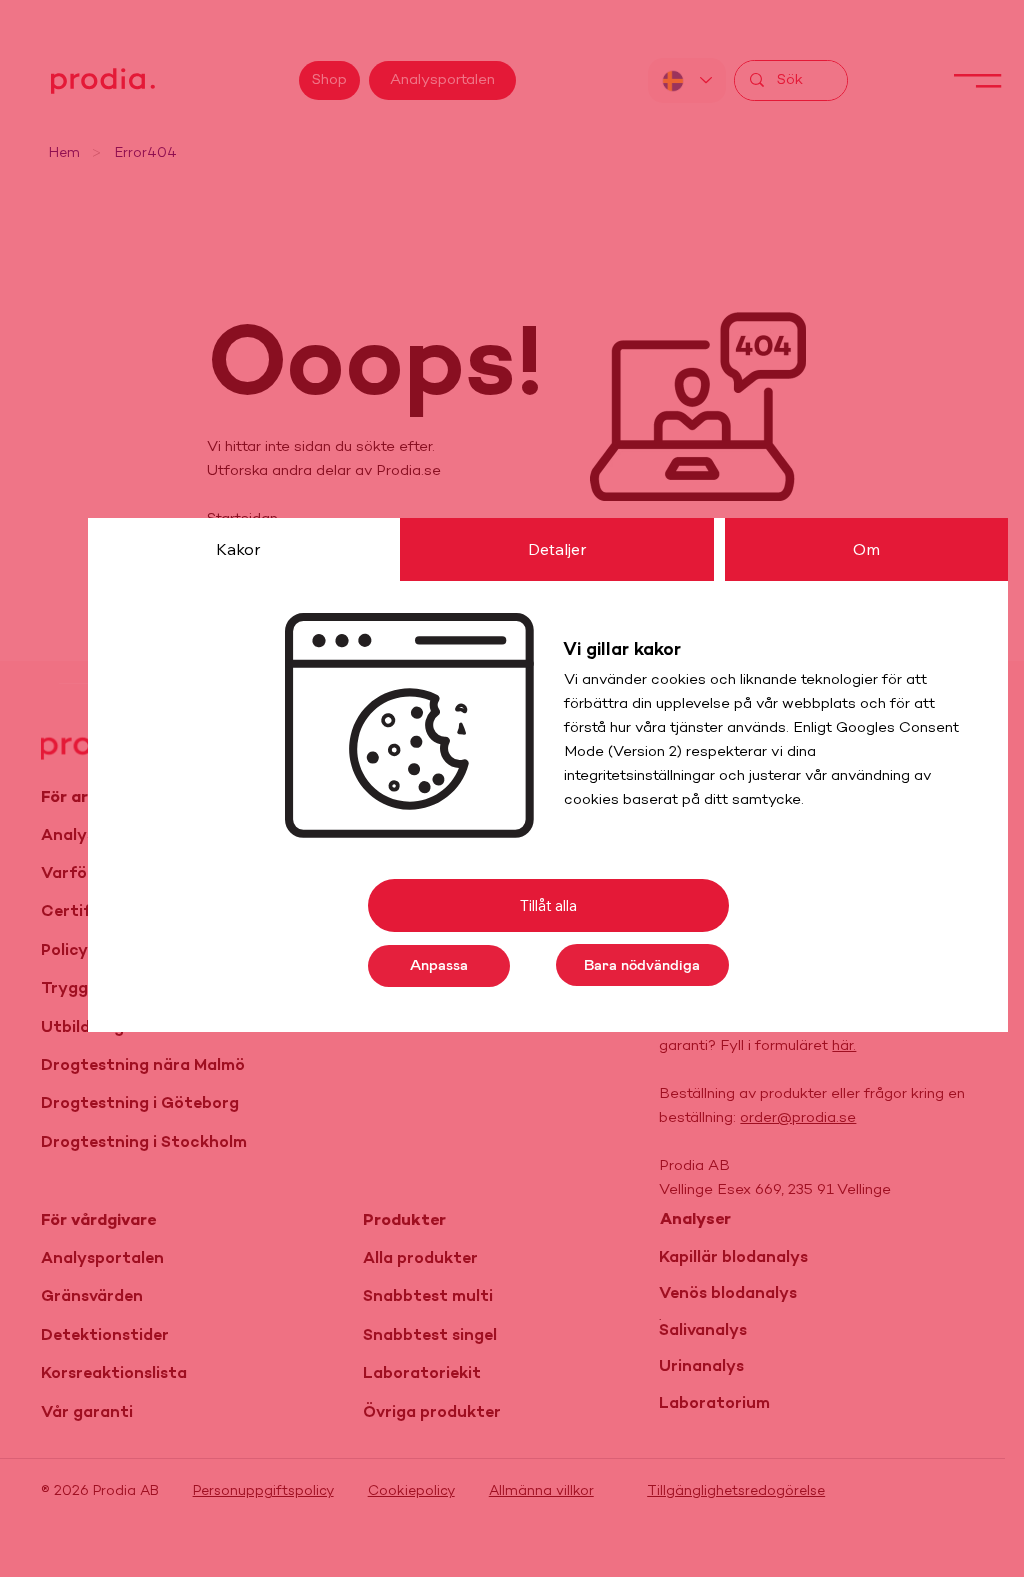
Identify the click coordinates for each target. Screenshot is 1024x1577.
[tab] (238, 549)
